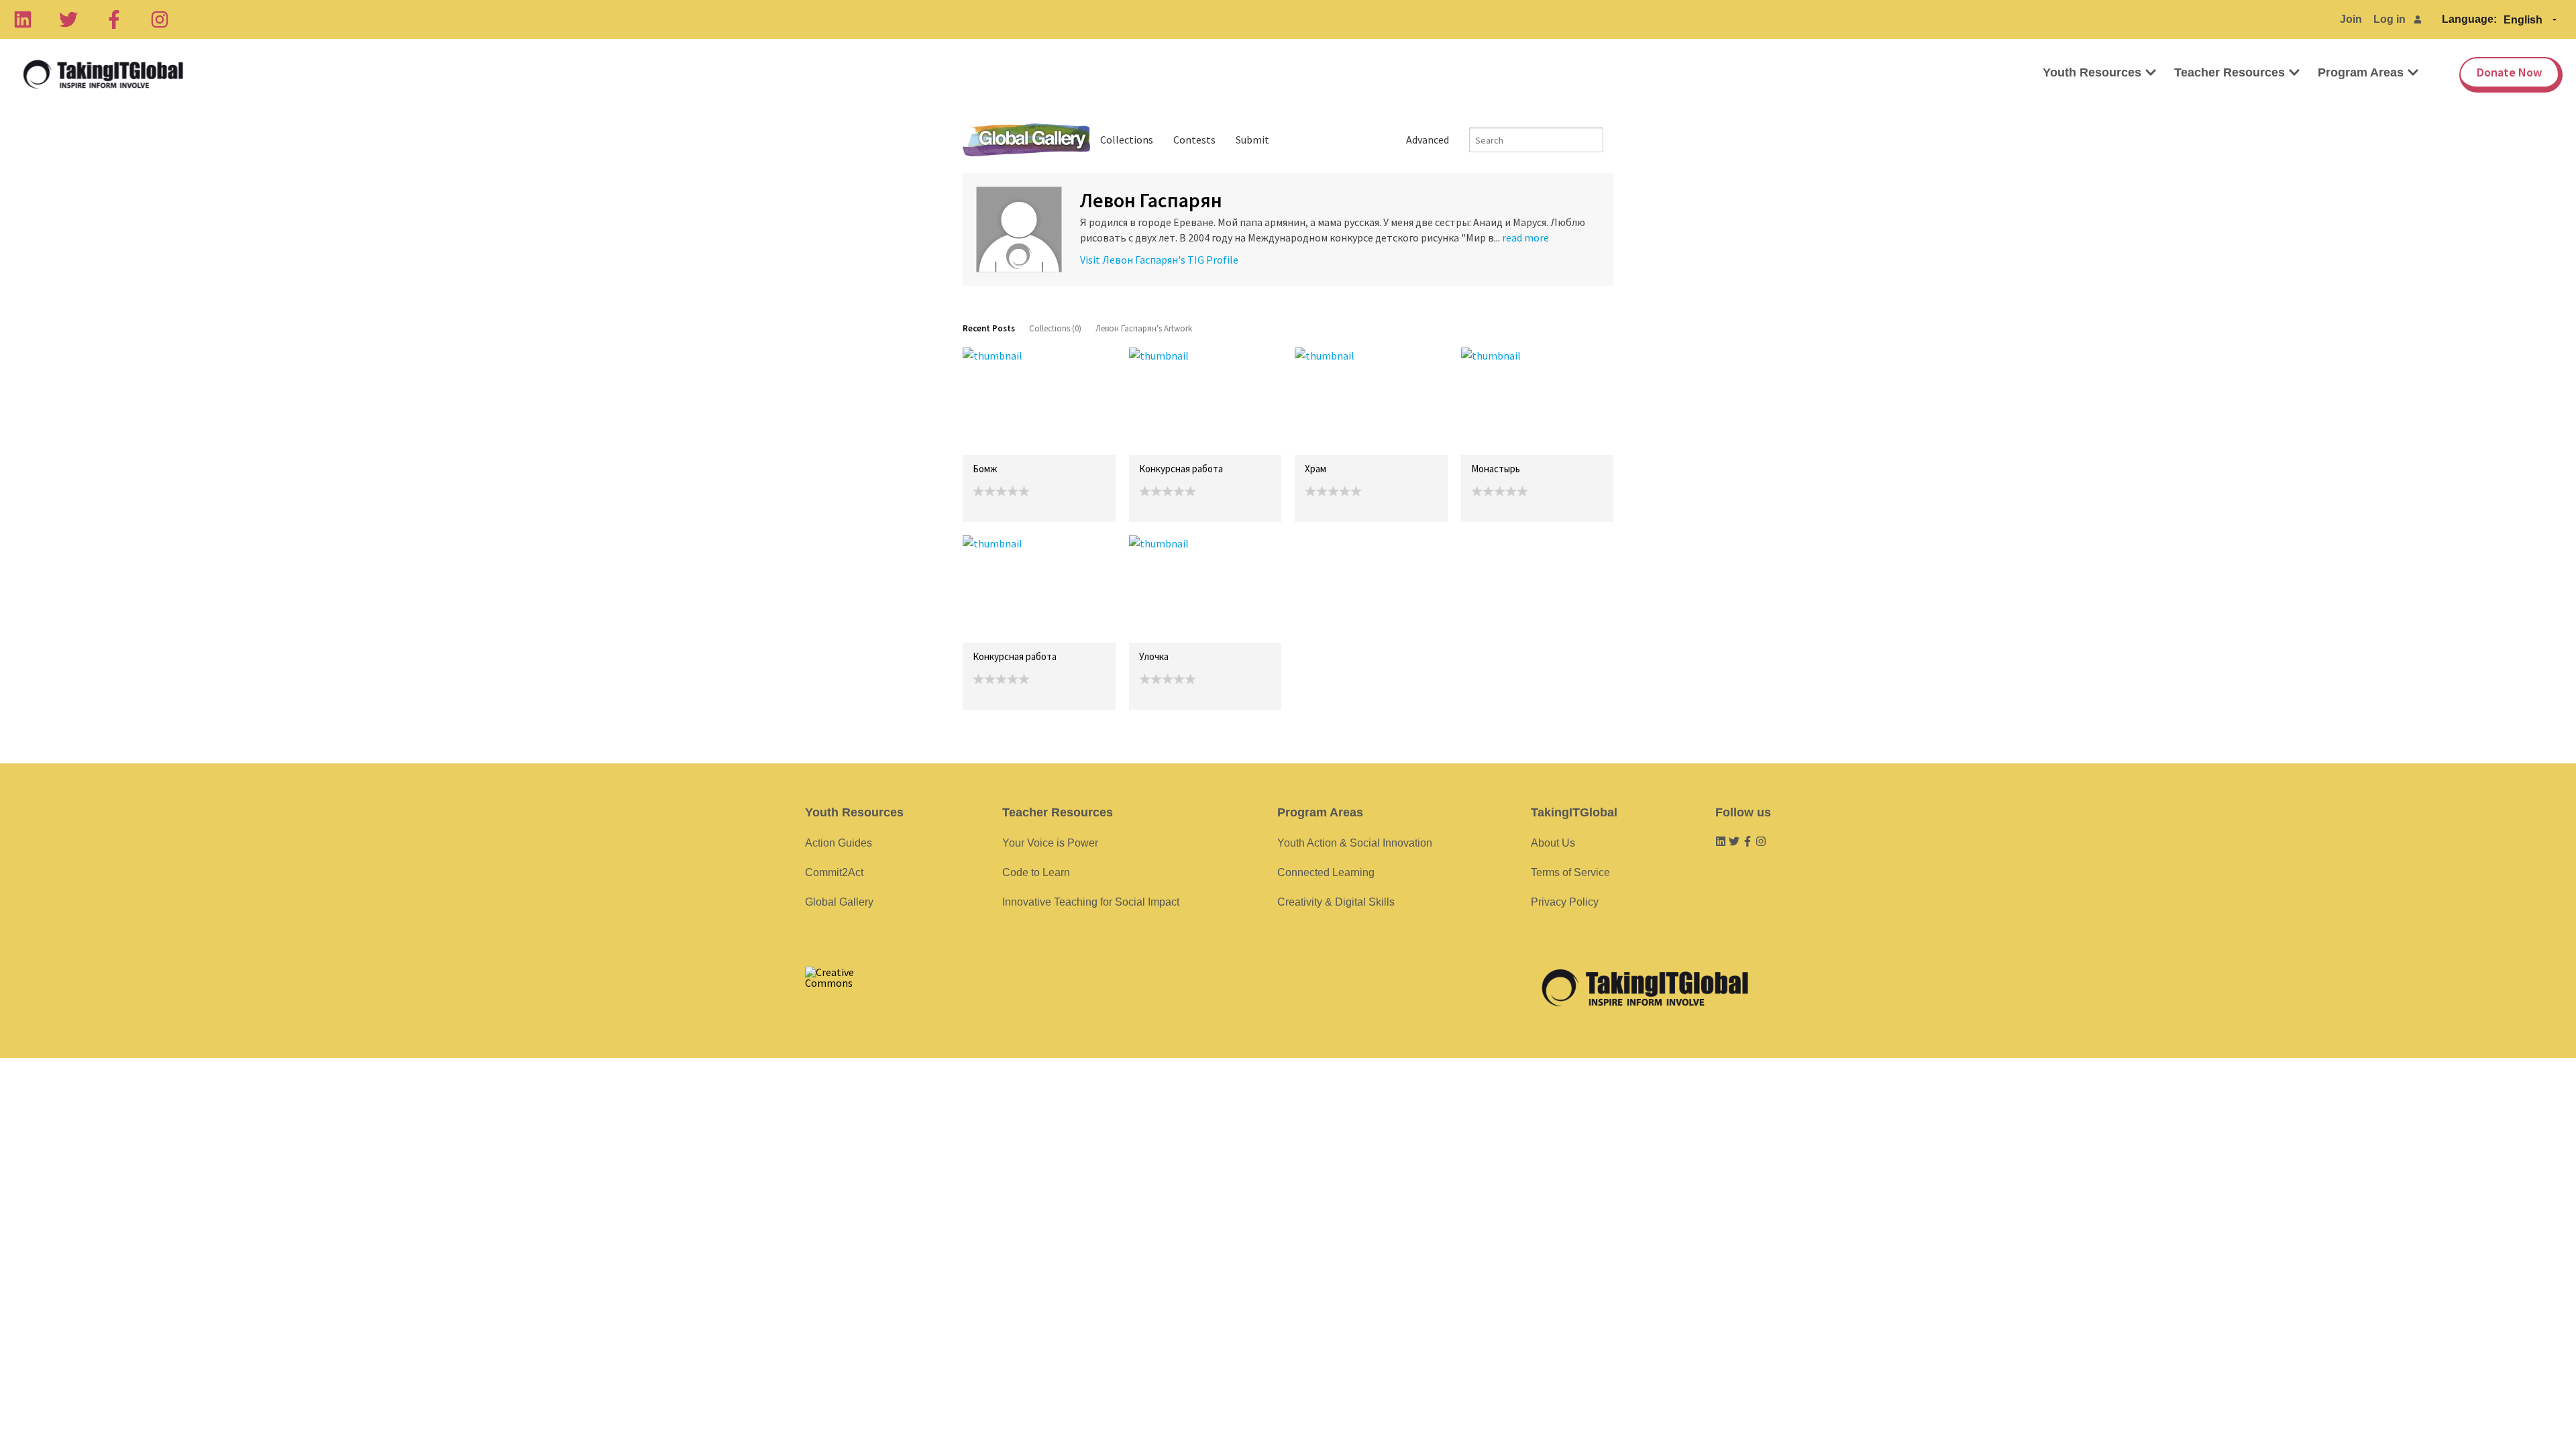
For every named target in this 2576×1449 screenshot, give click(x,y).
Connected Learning (1326, 872)
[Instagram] (160, 19)
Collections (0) (1055, 328)
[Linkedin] (23, 19)
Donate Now (2509, 72)
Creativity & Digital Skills (1336, 902)
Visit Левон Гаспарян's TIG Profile (1159, 260)
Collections (1127, 140)
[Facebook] (114, 19)
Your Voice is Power (1050, 843)
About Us (1553, 843)
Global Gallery (1026, 140)
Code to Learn (1036, 872)
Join (2351, 19)
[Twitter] (68, 19)
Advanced (1428, 140)
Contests (1194, 140)
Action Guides (839, 843)
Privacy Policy (1565, 902)
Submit (1252, 140)
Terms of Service (1570, 872)
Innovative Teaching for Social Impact (1091, 902)
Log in (2390, 19)
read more (1525, 237)
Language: (2469, 19)
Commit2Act (834, 872)
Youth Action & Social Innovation (1355, 843)
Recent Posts (989, 328)
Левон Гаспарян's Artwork (1144, 328)
